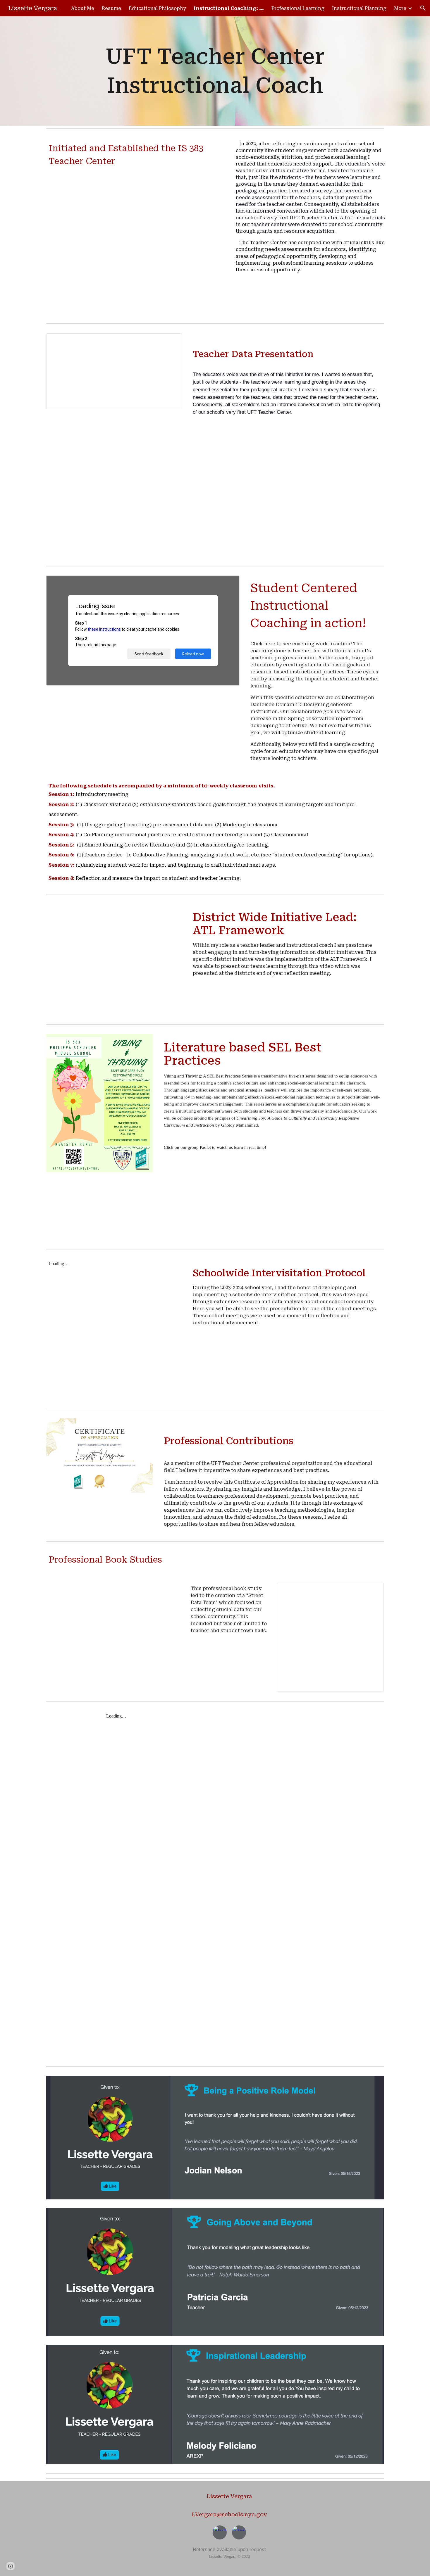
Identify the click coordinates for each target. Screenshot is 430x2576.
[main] (215, 71)
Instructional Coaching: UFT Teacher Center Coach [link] (229, 8)
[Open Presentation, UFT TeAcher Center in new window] (171, 341)
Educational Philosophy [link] (157, 8)
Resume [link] (111, 8)
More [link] (400, 8)
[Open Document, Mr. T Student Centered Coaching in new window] (228, 583)
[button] (423, 8)
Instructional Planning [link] (359, 8)
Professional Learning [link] (298, 8)
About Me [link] (83, 8)
